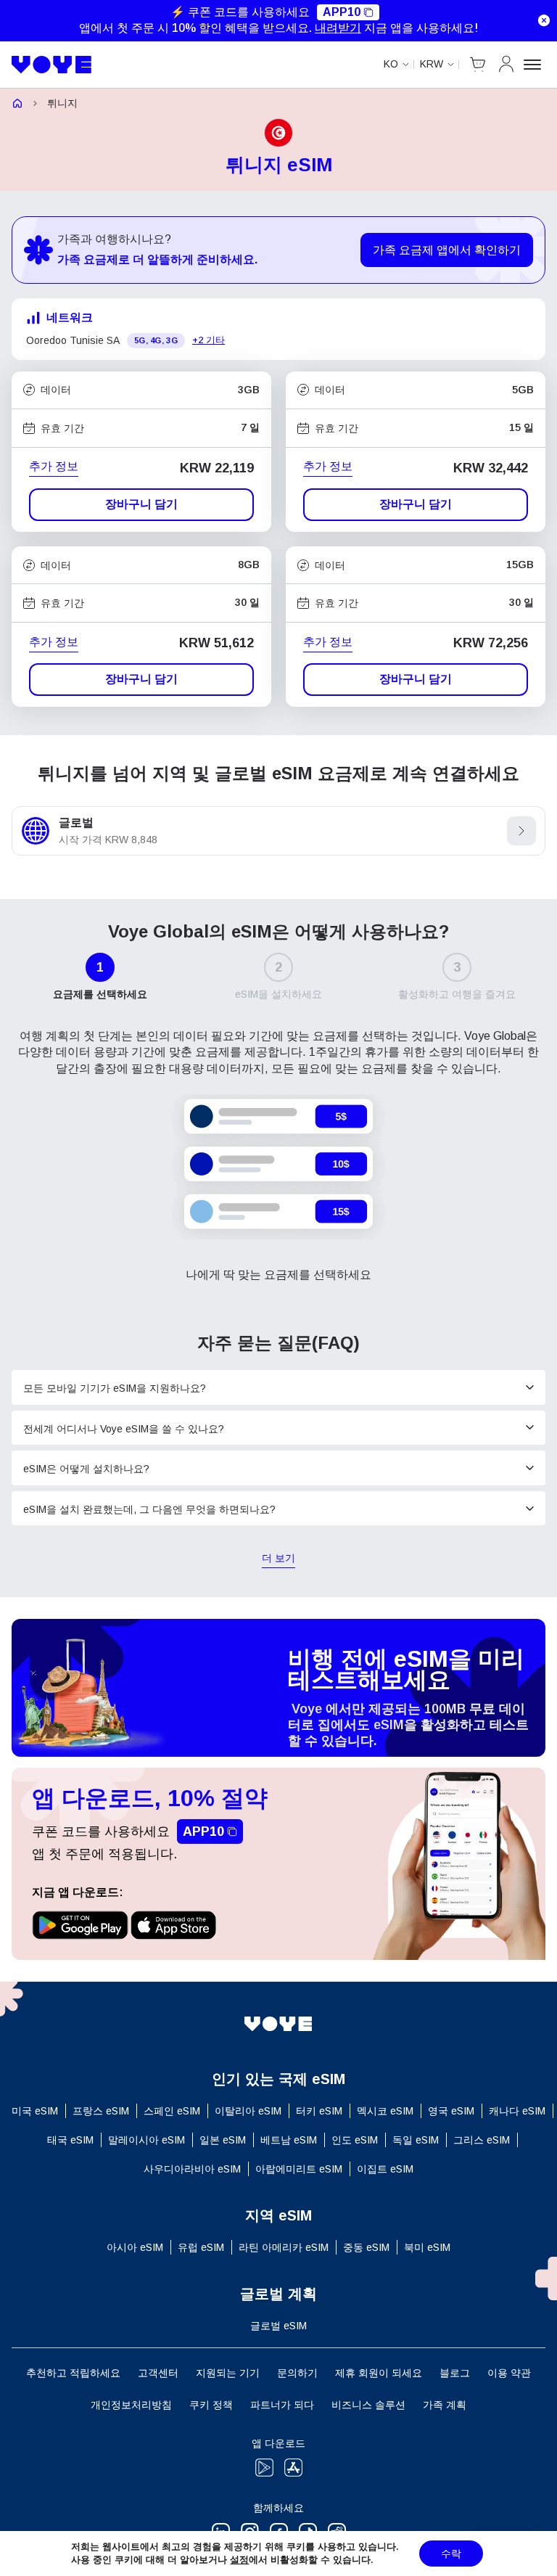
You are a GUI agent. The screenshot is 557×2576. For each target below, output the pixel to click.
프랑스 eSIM (101, 2111)
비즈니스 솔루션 (368, 2405)
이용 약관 (509, 2373)
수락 (451, 2554)
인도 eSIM (355, 2140)
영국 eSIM (451, 2111)
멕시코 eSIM (385, 2111)
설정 (239, 2560)
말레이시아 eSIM (147, 2140)
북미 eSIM (427, 2247)
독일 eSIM (416, 2140)
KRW (432, 64)
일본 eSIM (223, 2140)
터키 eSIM (319, 2111)
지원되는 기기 (228, 2373)
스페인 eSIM (172, 2111)
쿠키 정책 (211, 2405)
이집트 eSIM (385, 2169)
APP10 (342, 12)
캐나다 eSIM (517, 2111)
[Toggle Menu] (535, 65)
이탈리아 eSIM (248, 2111)
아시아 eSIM (135, 2247)
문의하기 (297, 2373)
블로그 (455, 2373)
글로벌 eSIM (278, 2326)
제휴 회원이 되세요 (379, 2373)
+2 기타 (209, 340)
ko (391, 64)
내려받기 (338, 28)
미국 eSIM (35, 2111)
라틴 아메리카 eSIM (284, 2247)
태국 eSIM (70, 2140)
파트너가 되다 (282, 2405)
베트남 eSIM (289, 2140)
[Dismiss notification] (544, 20)
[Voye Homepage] (52, 65)
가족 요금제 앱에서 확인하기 (447, 250)
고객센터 (158, 2373)
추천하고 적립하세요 (73, 2373)
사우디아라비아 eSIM (192, 2169)
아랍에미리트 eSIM (299, 2169)
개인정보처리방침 (131, 2405)
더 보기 (278, 1559)
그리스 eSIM (482, 2140)
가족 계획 (445, 2405)
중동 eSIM (366, 2247)
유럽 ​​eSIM (201, 2247)
